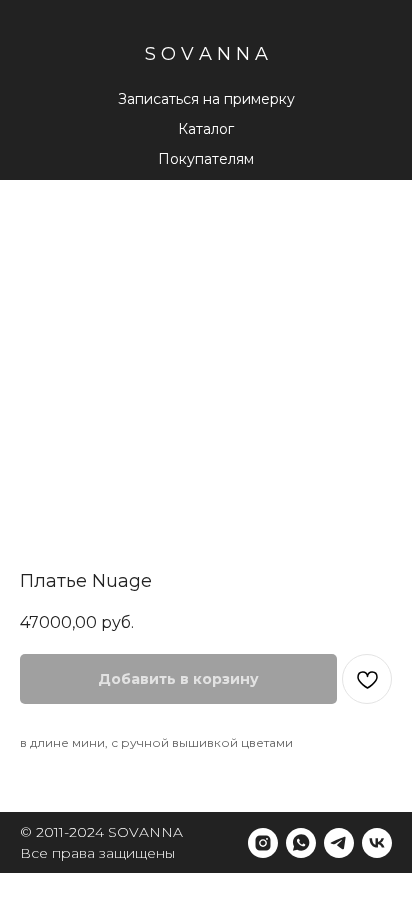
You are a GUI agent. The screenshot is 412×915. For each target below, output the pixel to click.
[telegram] (339, 843)
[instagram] (263, 843)
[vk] (377, 843)
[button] (206, 160)
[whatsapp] (301, 843)
